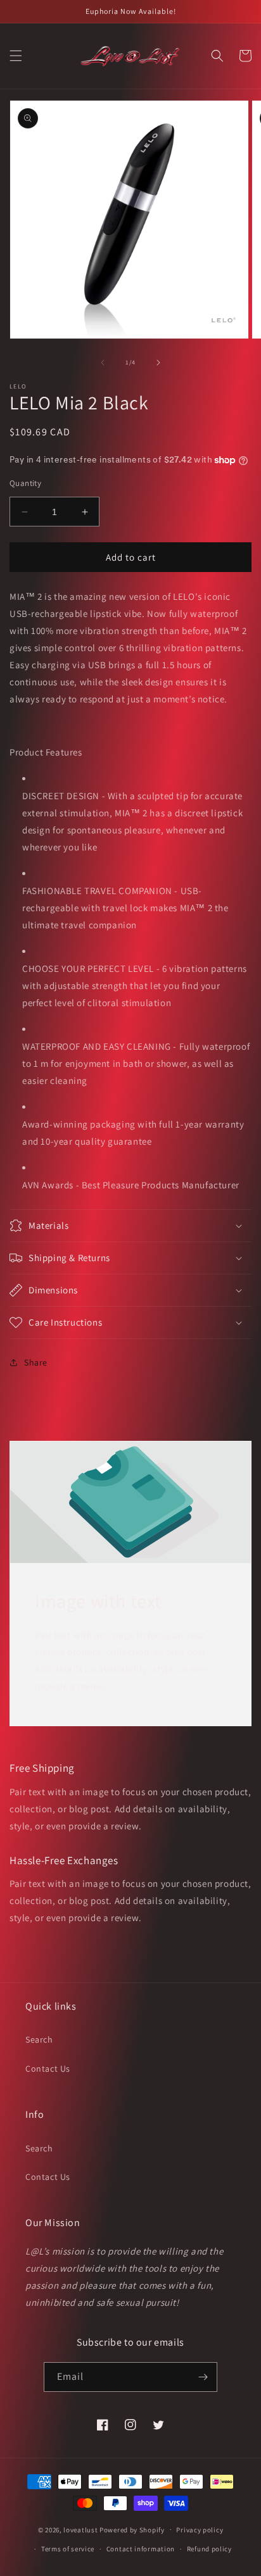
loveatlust (80, 2529)
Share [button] (36, 1362)
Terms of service (68, 2549)
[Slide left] (103, 363)
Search (39, 2039)
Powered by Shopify (132, 2529)
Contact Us (48, 2069)
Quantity (25, 483)
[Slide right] (158, 363)
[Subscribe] (203, 2377)
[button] (16, 56)
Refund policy (209, 2549)
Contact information (141, 2549)
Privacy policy (200, 2530)
